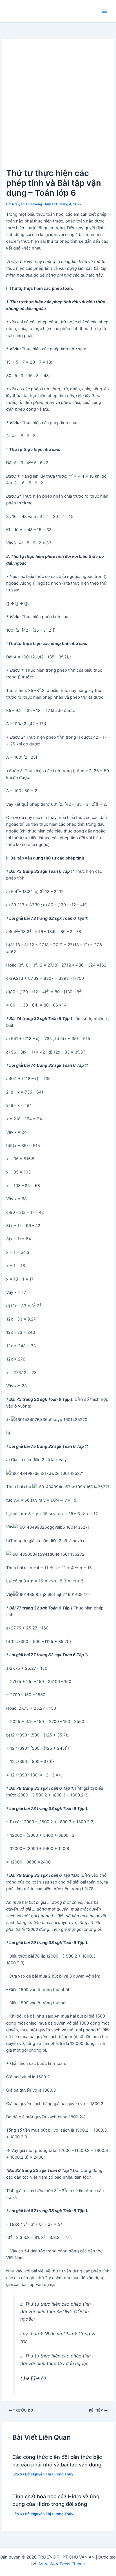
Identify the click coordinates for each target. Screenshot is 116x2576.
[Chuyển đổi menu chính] (104, 11)
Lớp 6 (17, 2474)
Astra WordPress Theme (62, 2564)
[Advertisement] (58, 106)
